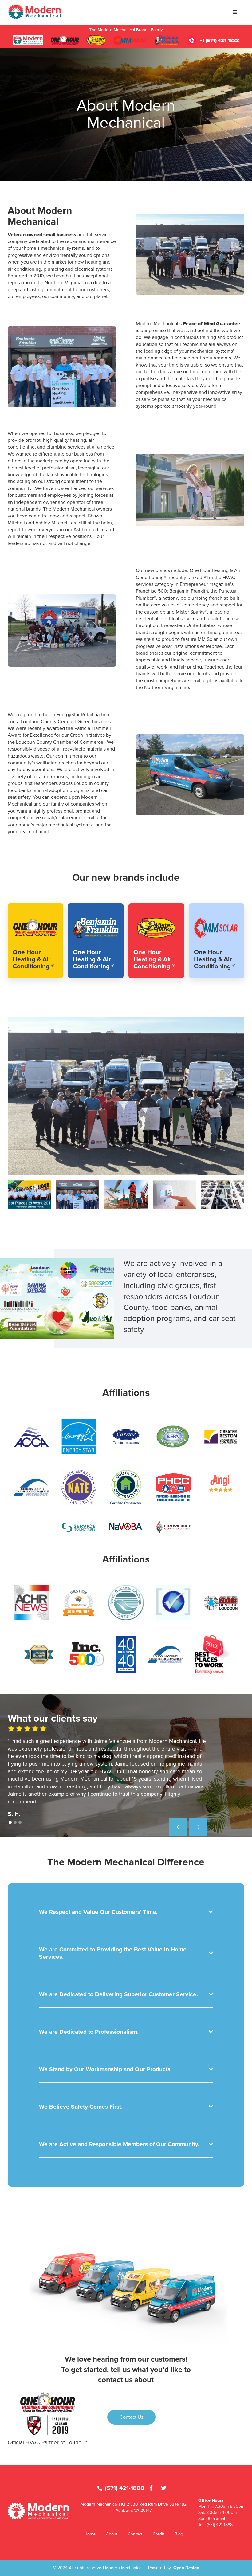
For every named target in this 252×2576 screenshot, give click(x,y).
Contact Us (131, 2417)
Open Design (186, 2568)
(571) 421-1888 (121, 2488)
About (112, 2534)
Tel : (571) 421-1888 (215, 2525)
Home (90, 2534)
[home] (35, 12)
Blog (179, 2534)
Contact (135, 2534)
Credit (158, 2534)
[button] (235, 12)
